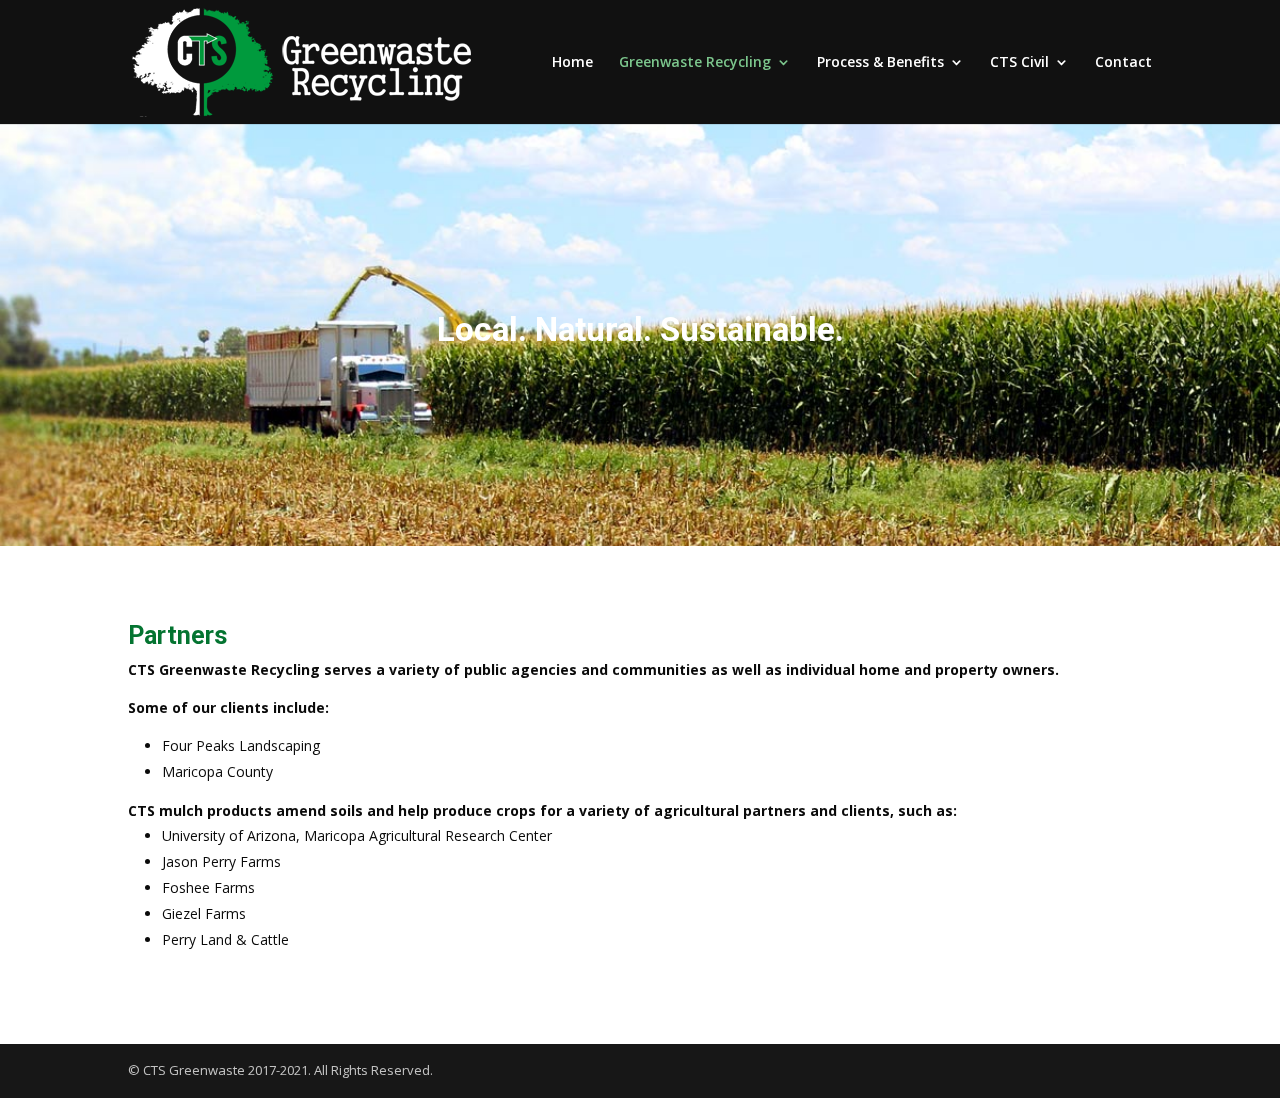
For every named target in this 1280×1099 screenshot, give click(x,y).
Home (572, 63)
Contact (1123, 63)
